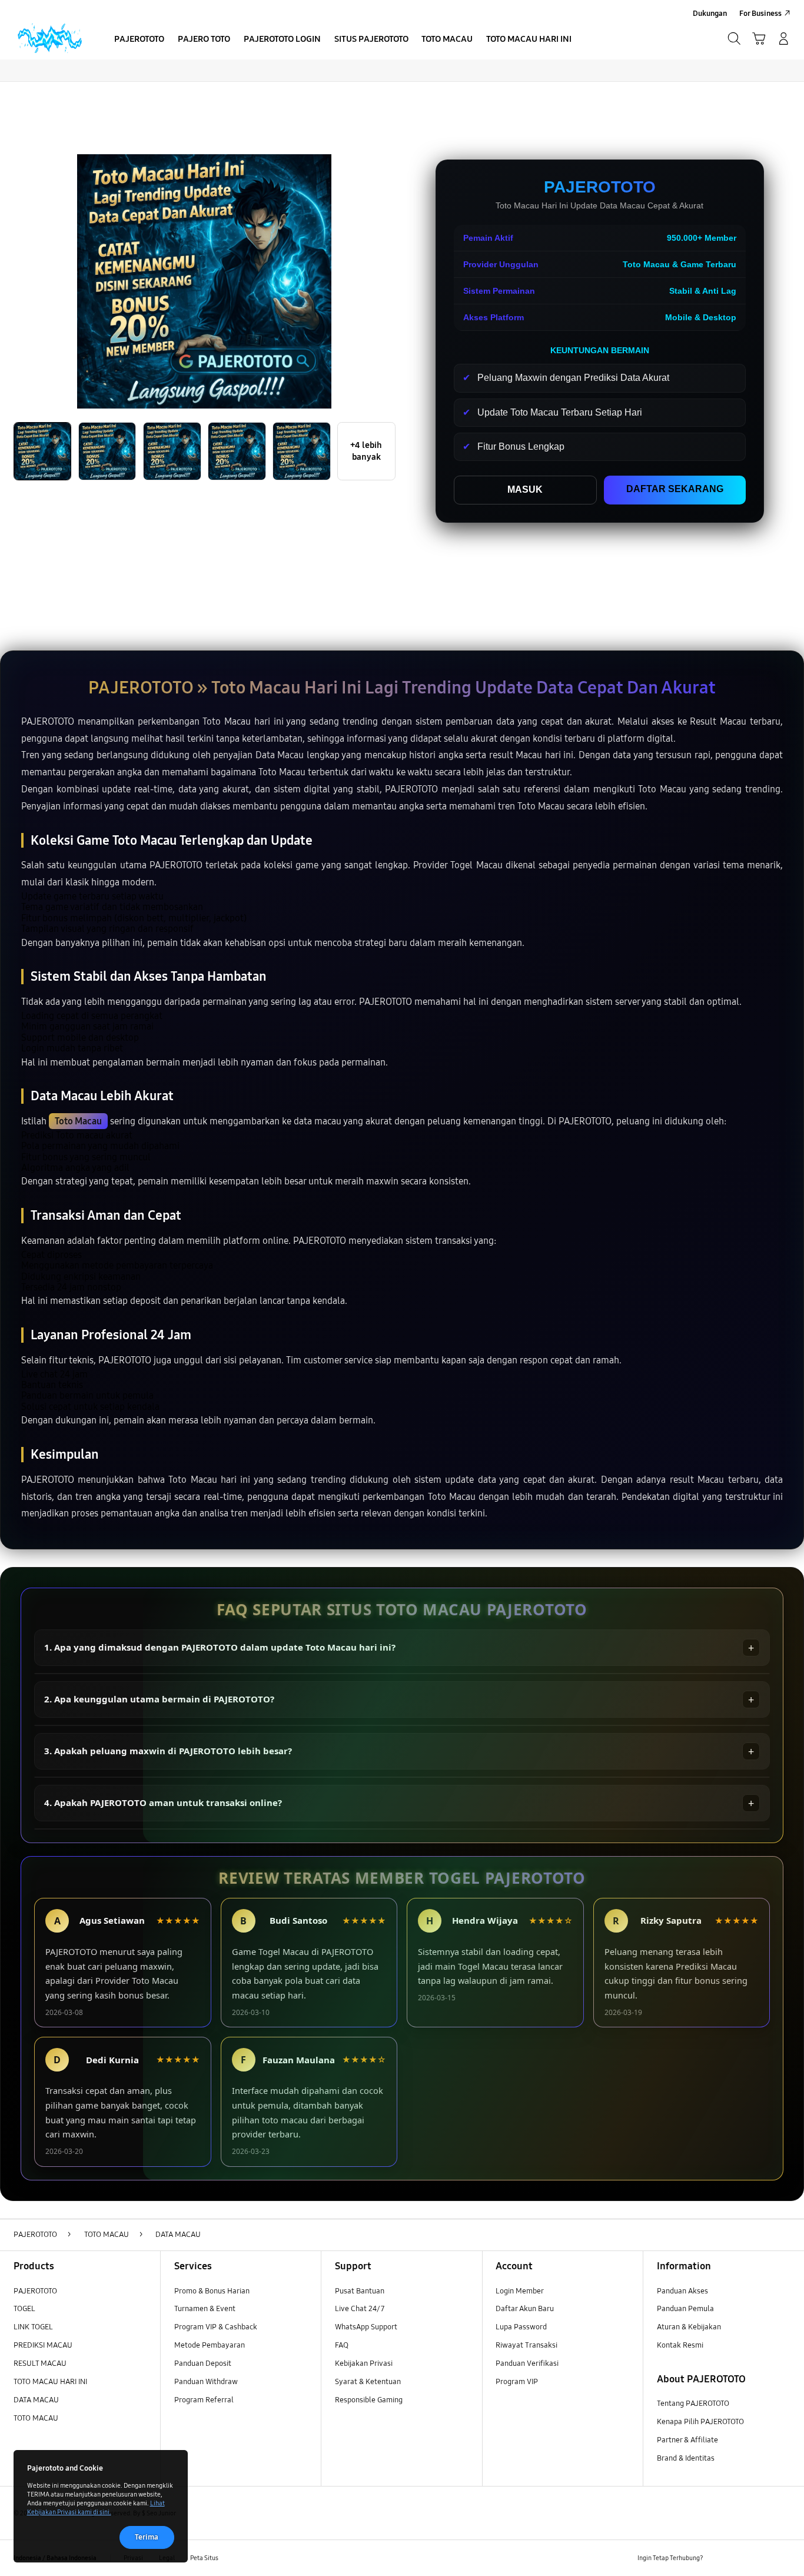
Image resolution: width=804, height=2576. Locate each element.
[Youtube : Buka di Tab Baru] (784, 2558)
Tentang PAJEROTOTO (693, 2404)
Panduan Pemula (685, 2309)
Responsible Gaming (369, 2400)
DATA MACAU (36, 2400)
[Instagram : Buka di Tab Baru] (762, 2558)
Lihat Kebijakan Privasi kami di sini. (96, 2507)
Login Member (520, 2291)
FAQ (342, 2345)
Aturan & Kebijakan (689, 2327)
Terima (147, 2537)
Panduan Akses (682, 2291)
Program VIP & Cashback (216, 2327)
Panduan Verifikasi (527, 2363)
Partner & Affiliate (687, 2440)
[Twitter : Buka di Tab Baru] (741, 2558)
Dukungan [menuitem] (710, 14)
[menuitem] (139, 40)
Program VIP (517, 2382)
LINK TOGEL (33, 2327)
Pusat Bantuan (360, 2291)
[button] (759, 39)
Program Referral (204, 2400)
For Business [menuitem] (760, 14)
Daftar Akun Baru (525, 2309)
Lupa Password (521, 2327)
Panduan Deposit (203, 2363)
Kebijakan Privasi (364, 2363)
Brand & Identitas (686, 2458)
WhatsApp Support (366, 2327)
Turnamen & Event (205, 2309)
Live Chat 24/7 (360, 2309)
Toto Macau (78, 1121)
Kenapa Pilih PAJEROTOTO (700, 2422)
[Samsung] (49, 39)
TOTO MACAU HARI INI (50, 2382)
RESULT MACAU (40, 2363)
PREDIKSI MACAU (43, 2345)
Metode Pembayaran (210, 2345)
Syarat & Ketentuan (368, 2382)
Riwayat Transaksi (526, 2345)
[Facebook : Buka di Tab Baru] (719, 2558)
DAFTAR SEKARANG (675, 489)
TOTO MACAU (36, 2418)
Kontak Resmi (680, 2345)
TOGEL (24, 2309)
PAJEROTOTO (35, 2291)
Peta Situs (204, 2558)
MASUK (525, 489)
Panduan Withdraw (206, 2382)
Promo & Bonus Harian (212, 2291)
